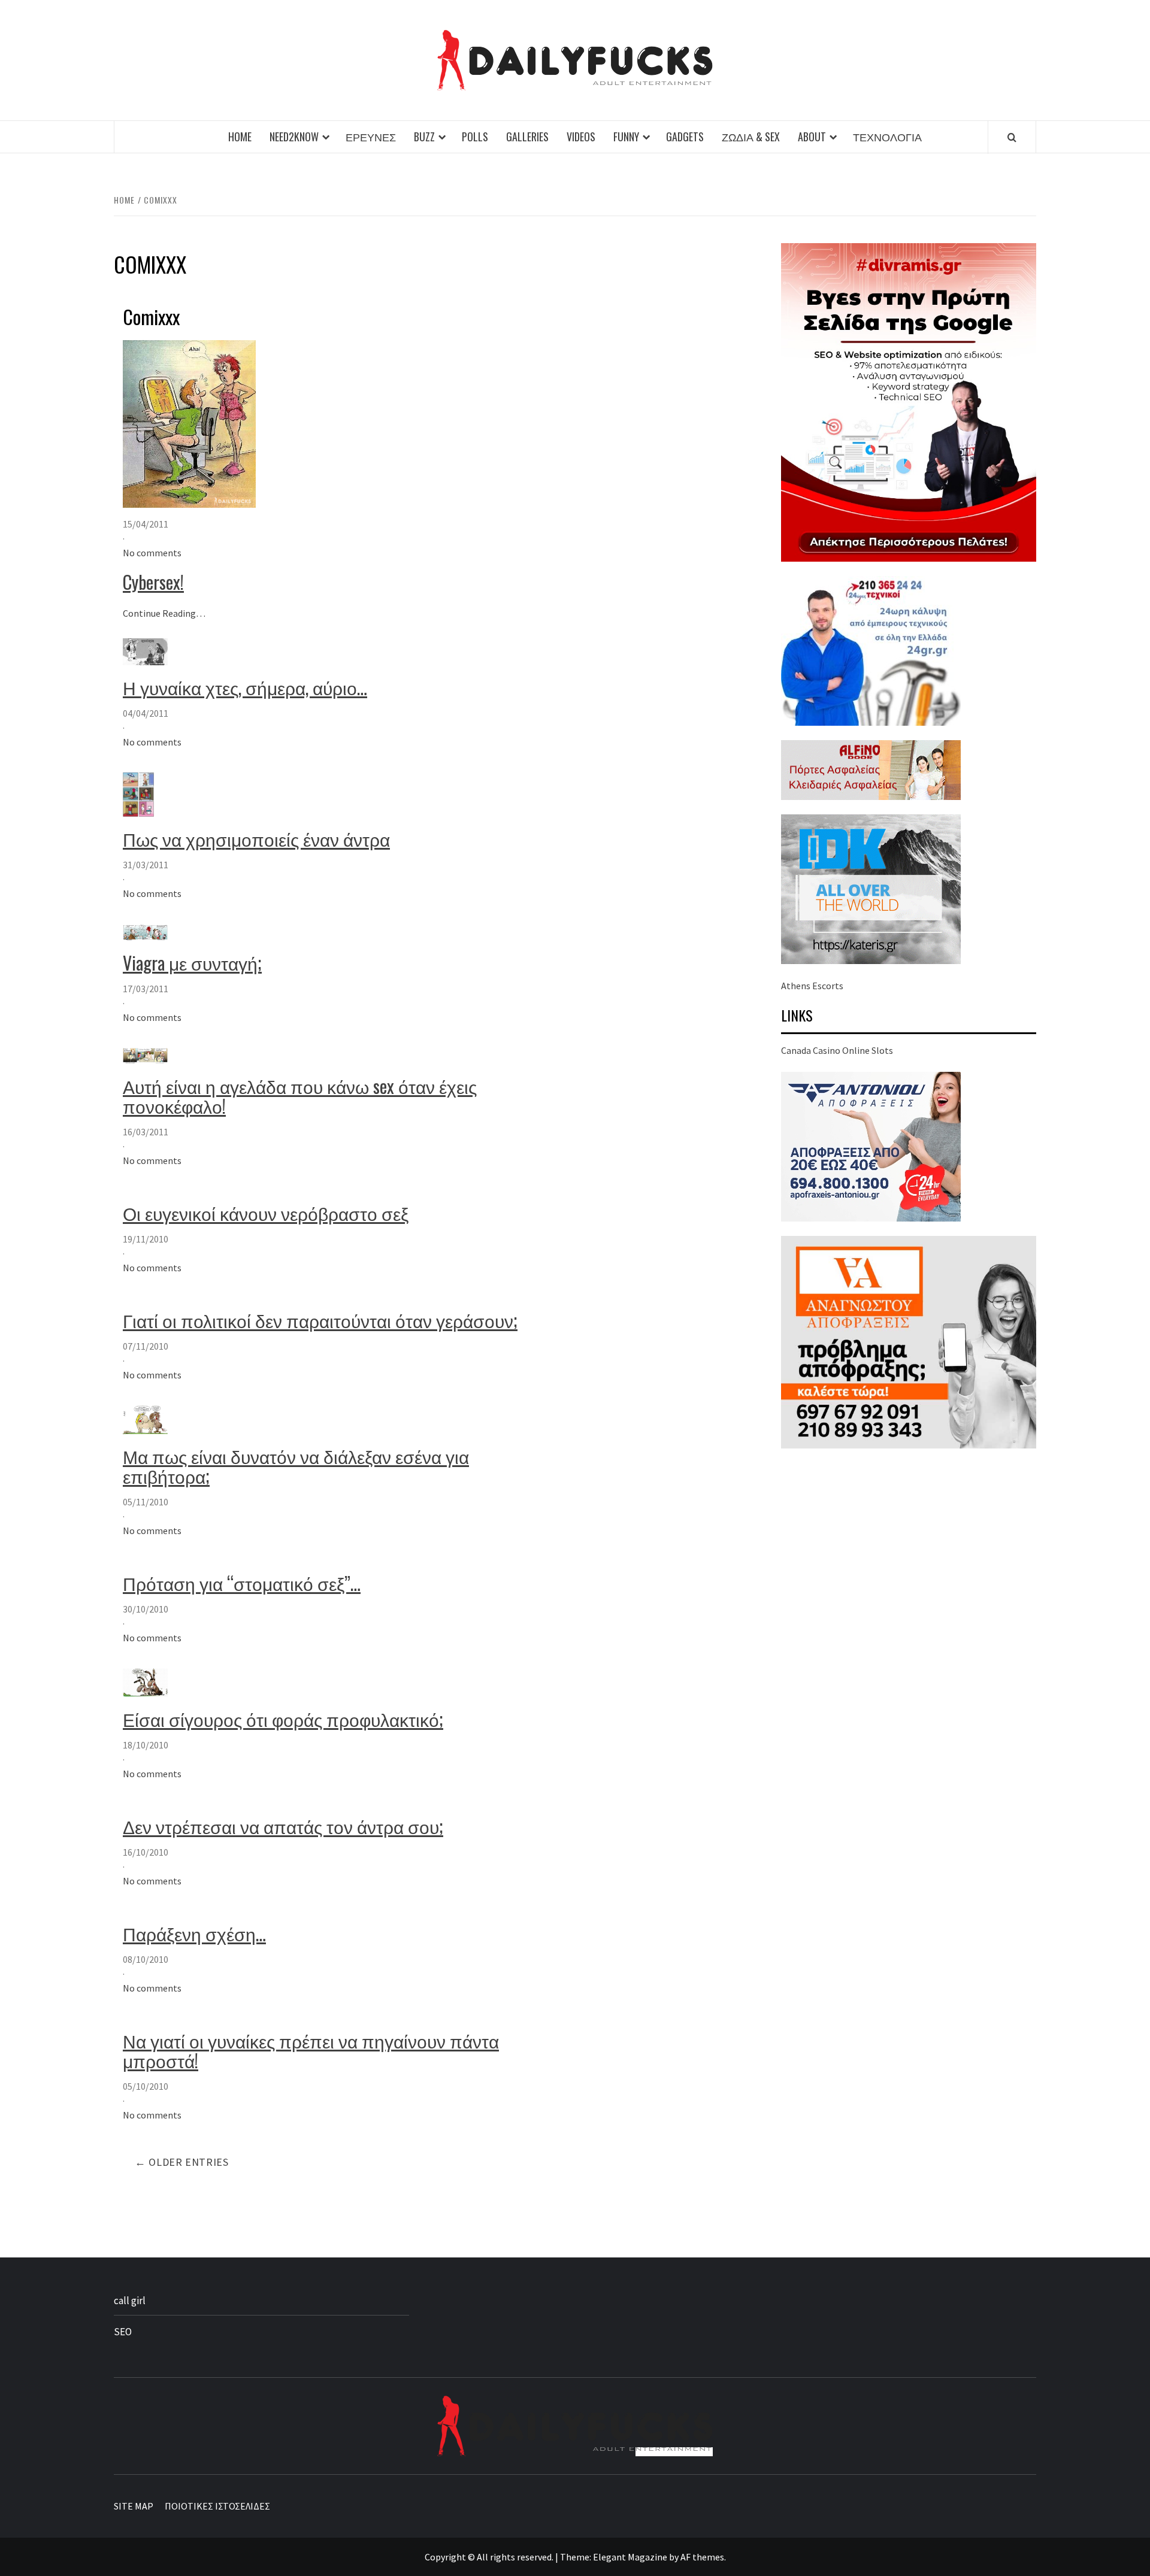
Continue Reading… (164, 613)
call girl (130, 2301)
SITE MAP (134, 2506)
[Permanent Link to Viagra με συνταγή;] (145, 931)
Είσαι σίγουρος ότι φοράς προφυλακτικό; (283, 1719)
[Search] (1012, 137)
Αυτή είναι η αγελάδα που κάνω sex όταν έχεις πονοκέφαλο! (300, 1096)
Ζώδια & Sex (751, 137)
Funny (626, 137)
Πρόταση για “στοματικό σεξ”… (242, 1583)
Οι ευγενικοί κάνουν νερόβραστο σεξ (266, 1213)
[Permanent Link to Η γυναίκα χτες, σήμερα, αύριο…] (145, 650)
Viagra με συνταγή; (192, 963)
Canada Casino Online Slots (837, 1050)
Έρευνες (371, 137)
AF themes (702, 2557)
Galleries (527, 137)
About (812, 137)
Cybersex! (153, 582)
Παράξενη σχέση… (194, 1933)
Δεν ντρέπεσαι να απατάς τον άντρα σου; (283, 1826)
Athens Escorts (812, 986)
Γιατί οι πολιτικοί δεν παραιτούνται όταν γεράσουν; (320, 1320)
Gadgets (685, 137)
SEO (123, 2332)
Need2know (294, 137)
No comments (152, 553)
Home (240, 137)
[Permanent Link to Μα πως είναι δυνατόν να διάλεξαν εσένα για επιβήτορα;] (145, 1419)
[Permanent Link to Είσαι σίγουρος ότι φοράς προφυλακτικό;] (145, 1681)
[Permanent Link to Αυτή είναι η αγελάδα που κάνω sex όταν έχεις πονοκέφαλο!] (145, 1055)
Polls (475, 137)
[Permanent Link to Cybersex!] (189, 423)
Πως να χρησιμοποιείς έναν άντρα (256, 839)
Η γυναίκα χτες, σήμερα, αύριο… (245, 687)
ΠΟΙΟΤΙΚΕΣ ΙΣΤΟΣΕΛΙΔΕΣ (217, 2506)
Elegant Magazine (630, 2557)
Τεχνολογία (887, 137)
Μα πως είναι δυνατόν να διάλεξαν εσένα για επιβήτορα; (296, 1466)
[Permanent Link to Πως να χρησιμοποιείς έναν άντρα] (138, 793)
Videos (581, 137)
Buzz (424, 137)
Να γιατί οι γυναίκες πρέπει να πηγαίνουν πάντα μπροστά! (311, 2050)
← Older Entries (182, 2162)
